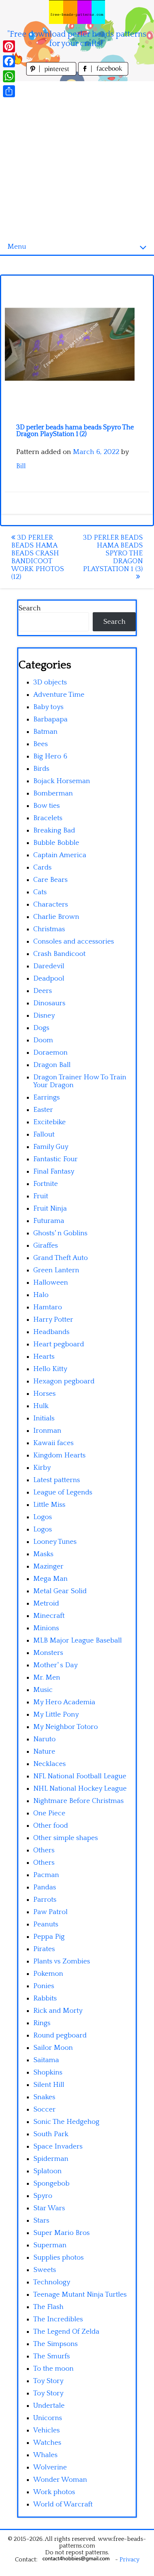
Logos (43, 1517)
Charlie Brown (56, 917)
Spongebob (51, 2184)
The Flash (48, 2307)
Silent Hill (49, 2085)
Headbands (51, 1332)
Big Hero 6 (50, 756)
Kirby (42, 1468)
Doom (43, 1040)
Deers (43, 991)
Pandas (45, 1887)
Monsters (48, 1653)
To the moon (53, 2369)
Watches (47, 2443)
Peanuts (46, 1924)
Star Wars (49, 2208)
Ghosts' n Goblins (60, 1233)
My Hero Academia (64, 1702)
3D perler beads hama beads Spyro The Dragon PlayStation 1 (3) (113, 553)
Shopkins (48, 2072)
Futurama (49, 1221)
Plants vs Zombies (62, 1961)
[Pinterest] (9, 46)
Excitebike (50, 1122)
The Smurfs (52, 2356)
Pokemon (48, 1974)
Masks (43, 1554)
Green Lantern (56, 1270)
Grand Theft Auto (61, 1258)
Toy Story (48, 2381)
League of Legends (63, 1492)
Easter (43, 1110)
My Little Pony (56, 1715)
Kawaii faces (53, 1443)
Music (43, 1690)
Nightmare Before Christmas (78, 1801)
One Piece (49, 1813)
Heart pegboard (59, 1344)
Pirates (44, 1949)
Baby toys (48, 707)
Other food (51, 1826)
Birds (41, 769)
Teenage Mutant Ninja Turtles (80, 2295)
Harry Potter (53, 1320)
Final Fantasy (54, 1172)
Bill (21, 466)
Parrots (45, 1900)
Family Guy (51, 1147)
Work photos (54, 2492)
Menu (17, 247)
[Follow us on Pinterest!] (52, 73)
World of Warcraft (63, 2504)
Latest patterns (57, 1480)
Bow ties (47, 806)
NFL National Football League (80, 1776)
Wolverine (50, 2467)
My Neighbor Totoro (66, 1727)
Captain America (60, 855)
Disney (44, 1016)
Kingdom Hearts (59, 1455)
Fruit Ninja (50, 1209)
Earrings (47, 1097)
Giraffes (46, 1246)
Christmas (49, 929)
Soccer (44, 2109)
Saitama (46, 2060)
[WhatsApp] (9, 76)
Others (44, 1850)
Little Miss (49, 1505)
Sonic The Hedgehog (66, 2122)
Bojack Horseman (62, 781)
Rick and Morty (58, 2011)
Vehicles (47, 2430)
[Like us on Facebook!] (103, 73)
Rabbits (45, 1998)
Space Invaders (58, 2146)
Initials (44, 1418)
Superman (50, 2245)
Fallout (44, 1134)
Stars (41, 2221)
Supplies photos (58, 2258)
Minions (46, 1628)
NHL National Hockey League (80, 1789)
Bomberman (53, 793)
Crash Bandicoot (59, 954)
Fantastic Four (56, 1159)
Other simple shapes (66, 1838)
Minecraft (49, 1616)
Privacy (130, 2560)
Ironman (47, 1431)
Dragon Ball (52, 1065)
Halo (41, 1295)
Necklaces (50, 1764)
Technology (52, 2282)
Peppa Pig (49, 1937)
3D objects (50, 682)
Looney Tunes (55, 1542)
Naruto (44, 1739)
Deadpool (49, 979)
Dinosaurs (49, 1003)
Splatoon (47, 2171)
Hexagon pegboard (64, 1381)
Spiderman (51, 2159)
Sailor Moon (53, 2048)
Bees (41, 744)
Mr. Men (47, 1678)
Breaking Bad (54, 830)
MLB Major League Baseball (78, 1640)
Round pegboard (60, 2035)
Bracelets (48, 818)
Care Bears (50, 880)
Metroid (46, 1603)
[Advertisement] (77, 158)
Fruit (41, 1196)
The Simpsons (56, 2344)
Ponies (44, 1986)
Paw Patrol (50, 1912)
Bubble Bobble (56, 843)
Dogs (41, 1028)
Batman (45, 732)
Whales (45, 2455)
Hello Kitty (50, 1369)
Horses (44, 1394)
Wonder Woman (60, 2480)
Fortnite (46, 1184)
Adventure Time (59, 695)
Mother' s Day (56, 1665)
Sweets (45, 2270)
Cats (40, 892)
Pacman (46, 1875)
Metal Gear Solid (60, 1591)
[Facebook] (9, 61)
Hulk (41, 1406)
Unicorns (48, 2418)
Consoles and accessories (74, 942)
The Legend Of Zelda (66, 2332)
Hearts (44, 1357)
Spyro (43, 2196)
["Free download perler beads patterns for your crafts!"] (77, 12)
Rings (42, 2023)
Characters (51, 904)
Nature (44, 1752)
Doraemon (50, 1053)
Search (30, 608)
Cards (42, 867)
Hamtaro (48, 1307)
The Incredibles (58, 2319)
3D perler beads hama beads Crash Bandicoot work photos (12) (38, 557)
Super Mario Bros (61, 2233)
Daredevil (49, 966)
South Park (51, 2134)
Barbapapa (50, 719)
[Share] (9, 91)
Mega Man (50, 1579)
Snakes (44, 2097)
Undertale (49, 2406)
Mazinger (48, 1566)
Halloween (51, 1283)
